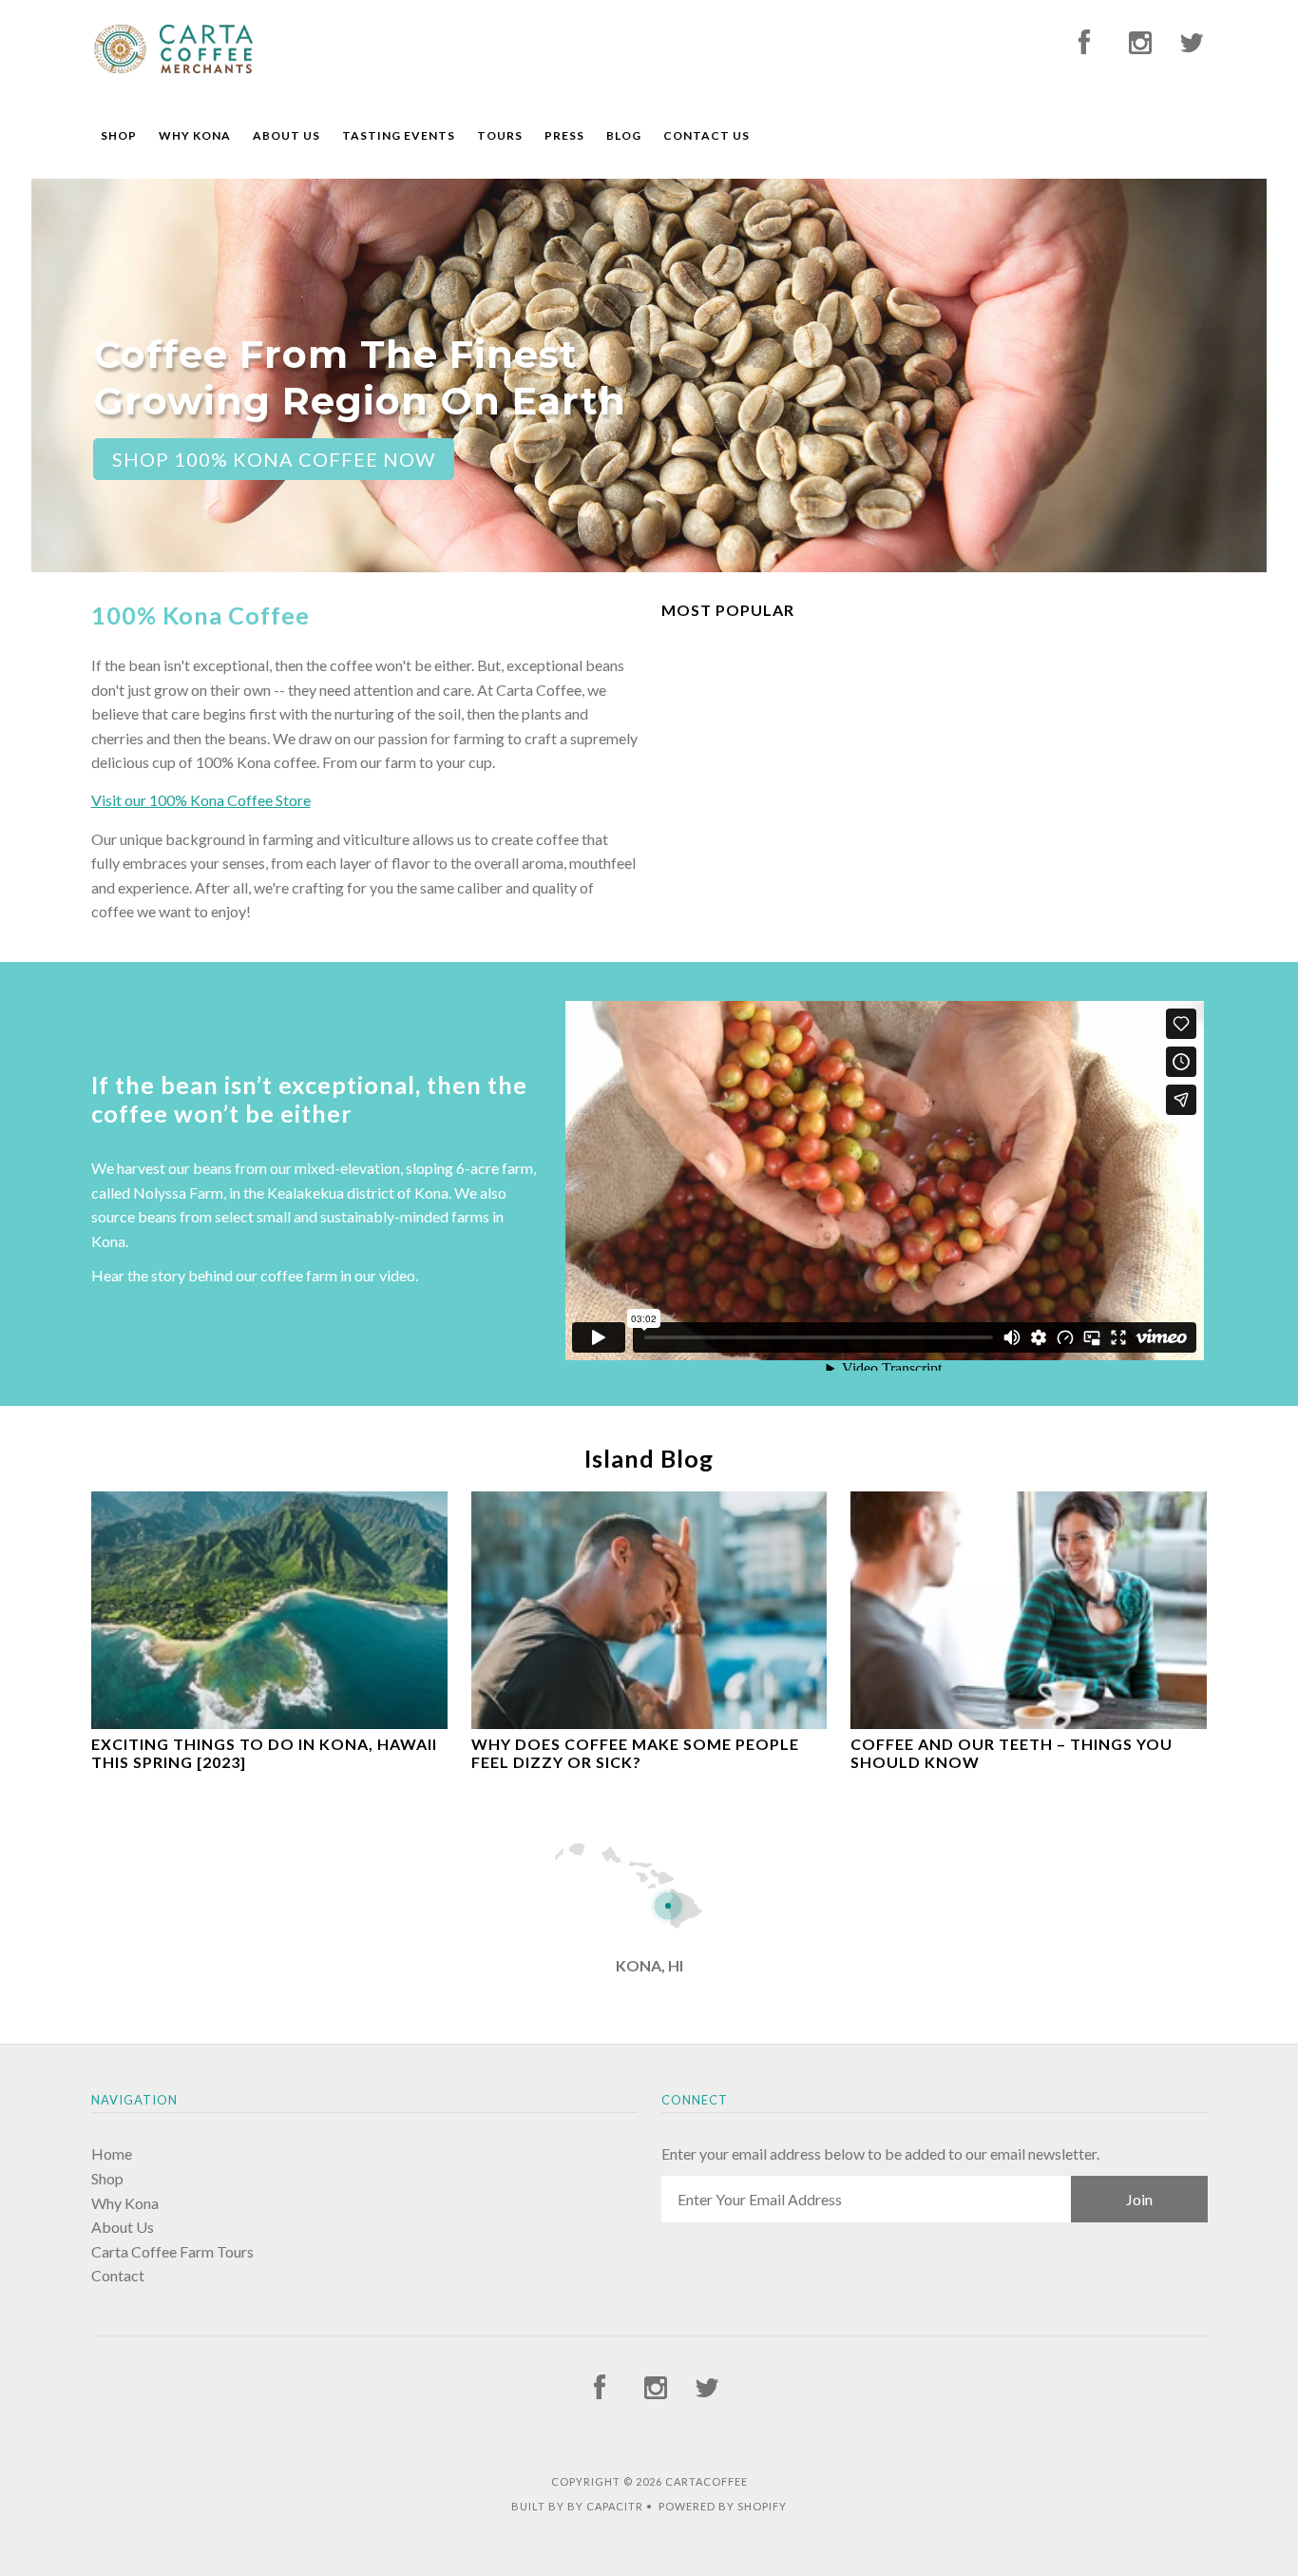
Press (564, 135)
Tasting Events (399, 135)
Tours (500, 135)
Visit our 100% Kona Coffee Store (201, 800)
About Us (286, 135)
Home (112, 2153)
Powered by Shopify (723, 2506)
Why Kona (195, 135)
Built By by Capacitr (577, 2506)
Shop (119, 135)
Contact (118, 2275)
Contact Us (706, 135)
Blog (624, 135)
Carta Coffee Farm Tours (172, 2251)
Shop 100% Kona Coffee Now (274, 459)
